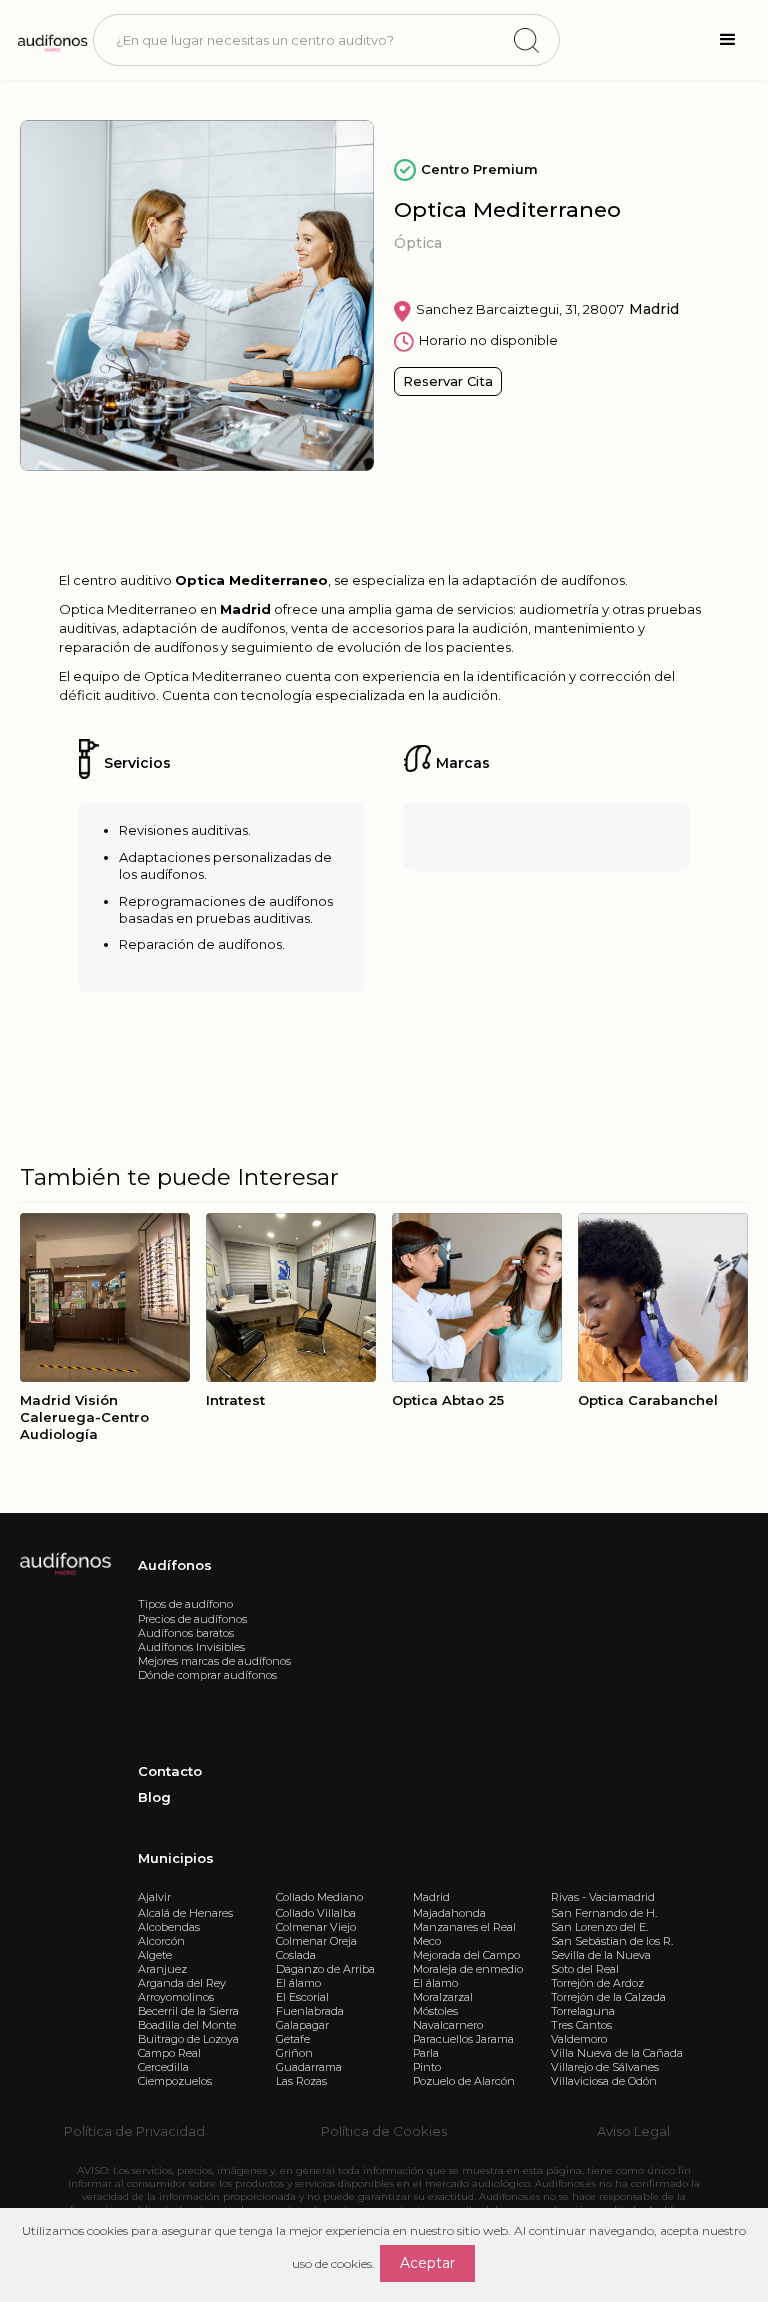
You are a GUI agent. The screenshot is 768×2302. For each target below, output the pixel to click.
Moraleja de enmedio (468, 1969)
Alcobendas (169, 1927)
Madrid (431, 1897)
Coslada (296, 1955)
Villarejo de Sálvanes (605, 2067)
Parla (426, 2053)
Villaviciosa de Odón (604, 2081)
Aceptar (427, 2263)
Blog (154, 1797)
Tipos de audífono (185, 1604)
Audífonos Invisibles (191, 1647)
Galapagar (302, 2025)
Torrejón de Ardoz (597, 1983)
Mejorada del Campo (466, 1955)
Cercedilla (163, 2067)
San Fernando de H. (604, 1913)
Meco (427, 1941)
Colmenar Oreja (316, 1941)
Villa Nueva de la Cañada (617, 2053)
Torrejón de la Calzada (608, 1997)
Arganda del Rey (182, 1983)
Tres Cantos (581, 2025)
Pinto (427, 2067)
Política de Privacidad (134, 2131)
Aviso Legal (633, 2131)
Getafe (293, 2039)
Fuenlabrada (310, 2011)
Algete (155, 1955)
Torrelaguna (583, 2011)
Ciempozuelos (175, 2081)
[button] (728, 40)
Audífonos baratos (186, 1633)
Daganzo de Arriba (325, 1969)
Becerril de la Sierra (188, 2011)
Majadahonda (449, 1913)
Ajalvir (154, 1897)
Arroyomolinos (176, 1997)
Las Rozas (301, 2081)
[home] (51, 40)
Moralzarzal (443, 1997)
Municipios (176, 1858)
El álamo (298, 1983)
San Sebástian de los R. (612, 1941)
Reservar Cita (448, 381)
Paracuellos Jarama (463, 2039)
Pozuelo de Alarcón (464, 2081)
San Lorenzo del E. (599, 1927)
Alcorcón (161, 1941)
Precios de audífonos (192, 1619)
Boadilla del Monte (187, 2025)
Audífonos (175, 1565)
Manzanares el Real (464, 1927)
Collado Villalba (316, 1913)
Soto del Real (585, 1969)
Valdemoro (579, 2039)
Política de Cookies (384, 2131)
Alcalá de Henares (185, 1913)
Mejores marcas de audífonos (214, 1661)
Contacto (170, 1771)
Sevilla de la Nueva (601, 1955)
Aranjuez (162, 1969)
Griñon (294, 2053)
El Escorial (302, 1997)
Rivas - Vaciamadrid (603, 1897)
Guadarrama (309, 2067)
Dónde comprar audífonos (207, 1675)
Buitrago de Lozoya (188, 2039)
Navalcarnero (448, 2025)
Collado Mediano (319, 1897)
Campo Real (169, 2053)
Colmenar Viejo (316, 1927)
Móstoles (435, 2011)
